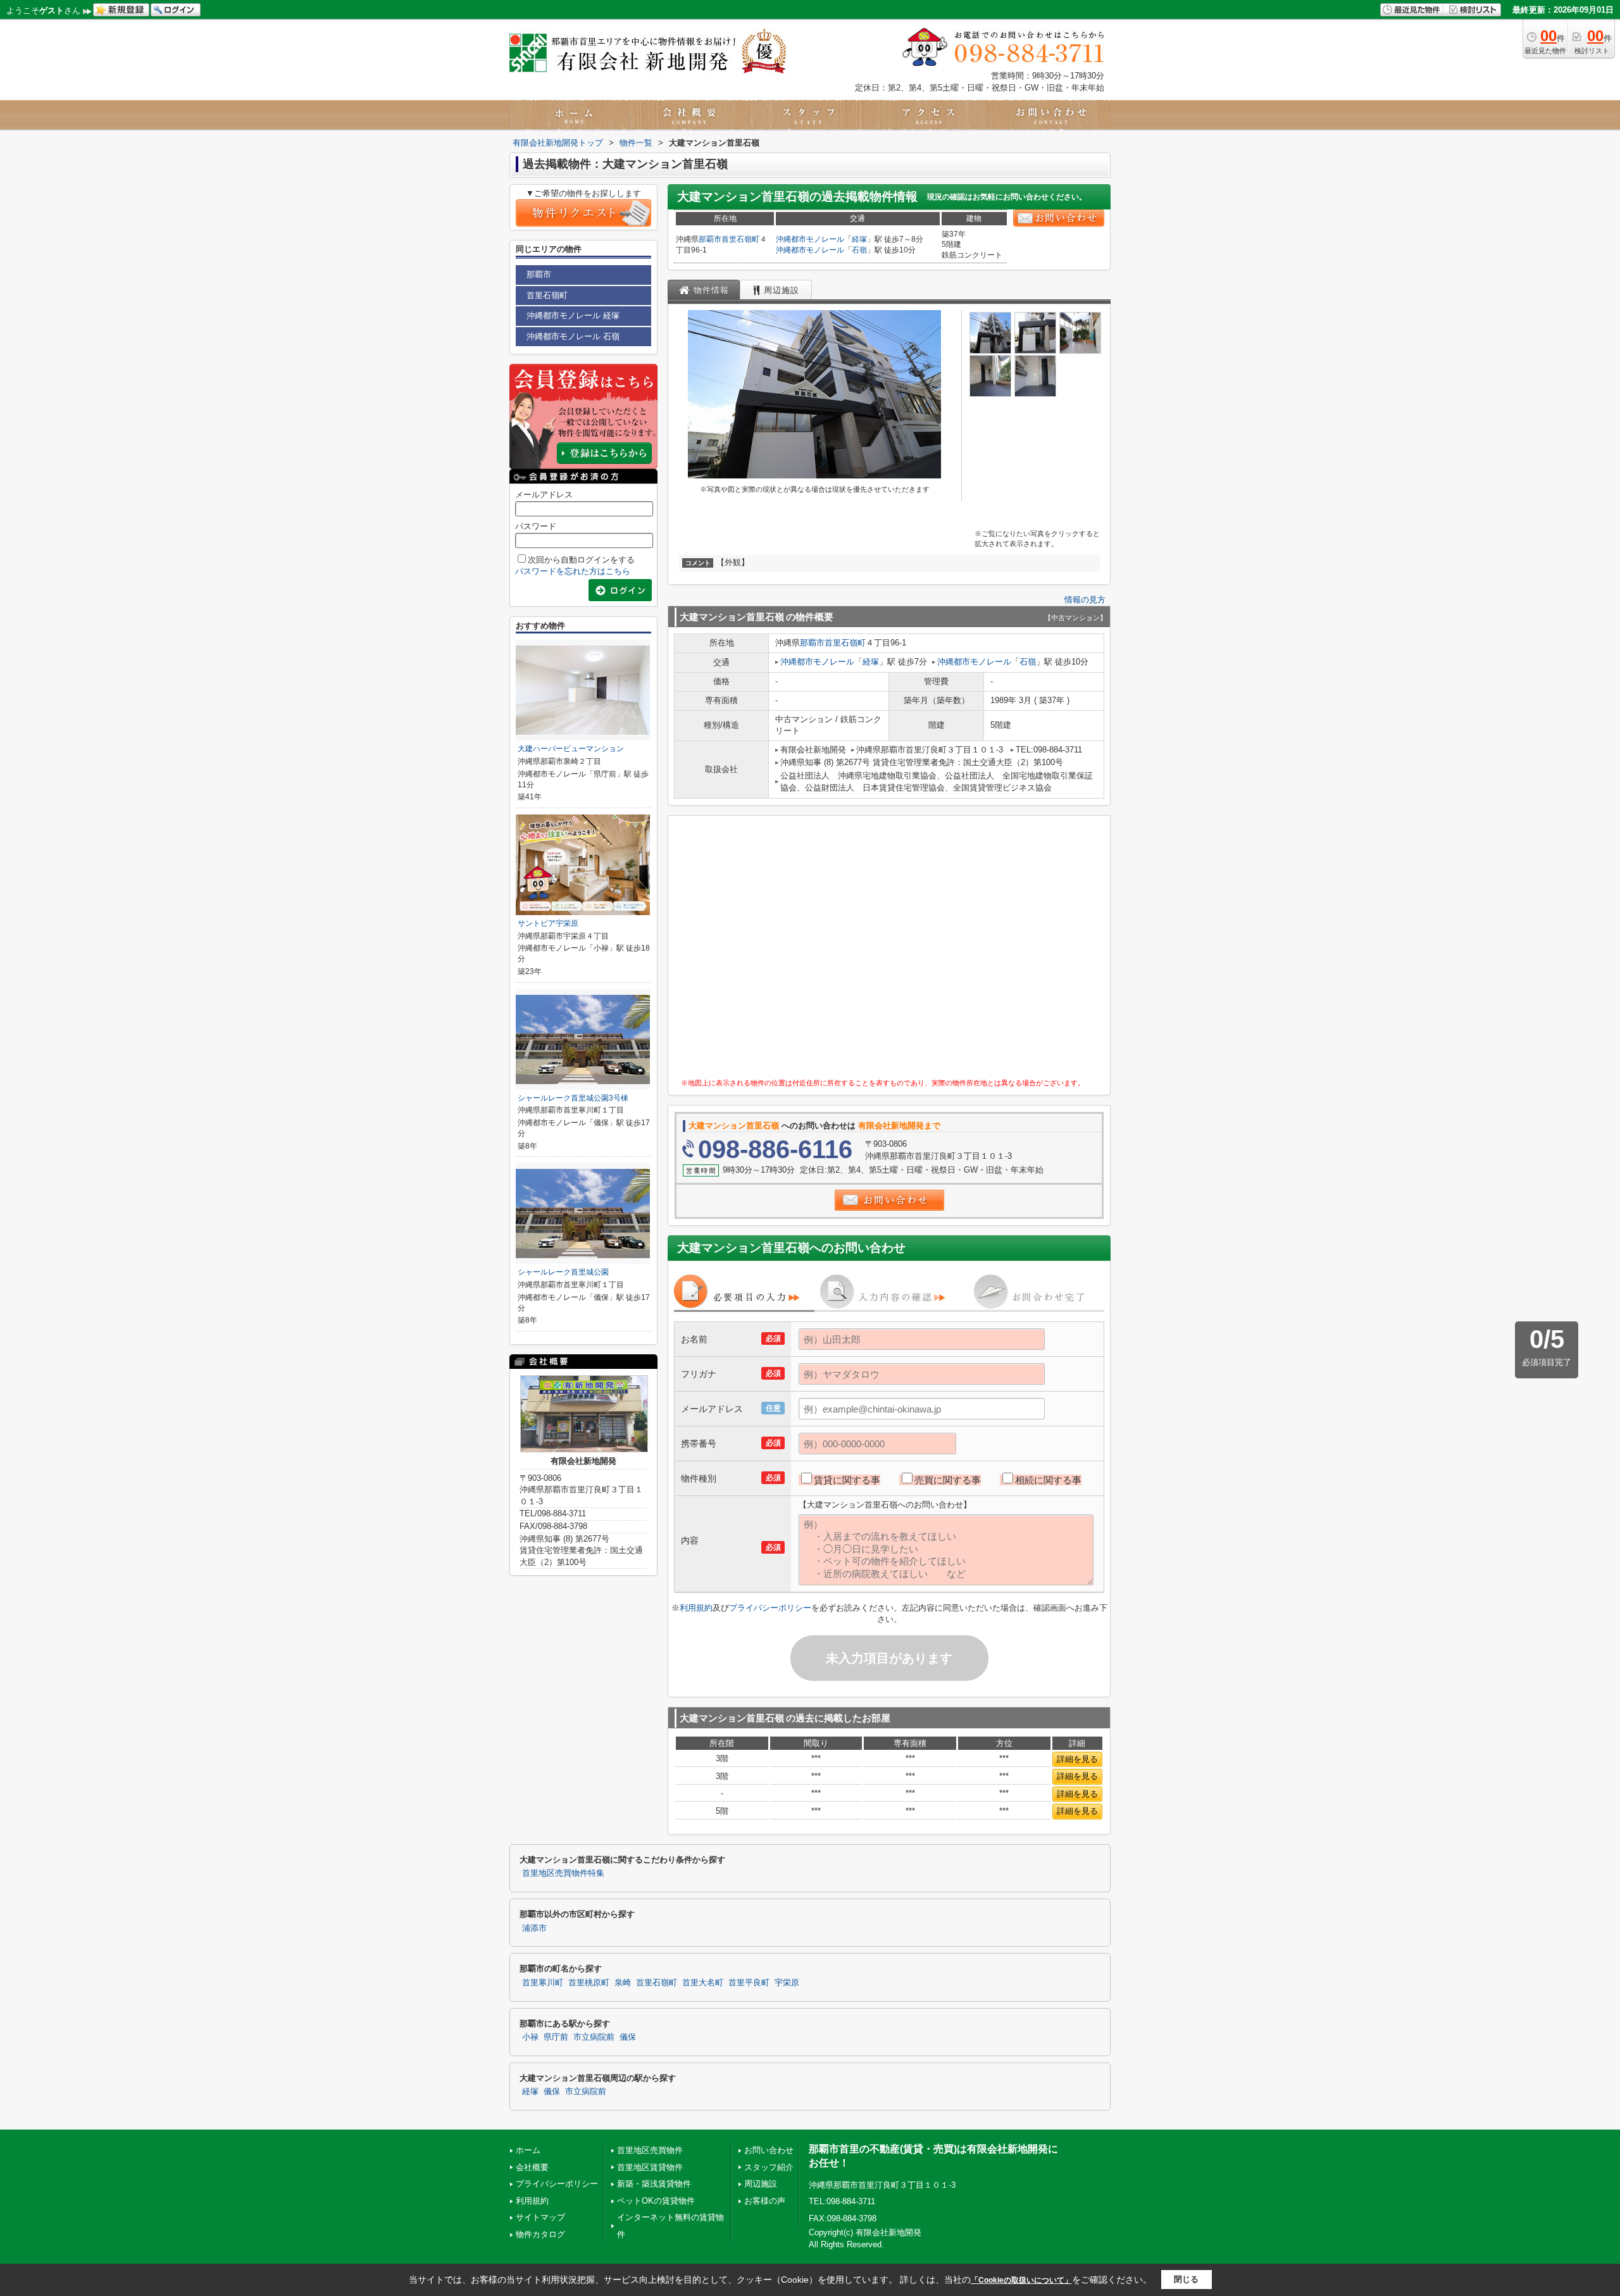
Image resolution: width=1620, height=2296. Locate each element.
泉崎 (623, 1983)
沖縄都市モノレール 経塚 (573, 315)
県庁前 (556, 2037)
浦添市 (534, 1928)
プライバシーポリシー (770, 1608)
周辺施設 (761, 2184)
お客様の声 (765, 2201)
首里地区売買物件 (650, 2150)
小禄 (530, 2037)
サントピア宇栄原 (548, 923)
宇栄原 (787, 1983)
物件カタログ (540, 2234)
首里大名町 (703, 1983)
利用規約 (696, 1608)
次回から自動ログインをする (581, 560)
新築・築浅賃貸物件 (654, 2184)
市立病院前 (594, 2037)
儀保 (628, 2037)
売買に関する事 (948, 1480)
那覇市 (710, 239)
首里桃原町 (589, 1983)
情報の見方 (1085, 600)
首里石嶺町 (740, 239)
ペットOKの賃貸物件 (656, 2201)
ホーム (528, 2150)
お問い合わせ (769, 2150)
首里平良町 (749, 1983)
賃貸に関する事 (847, 1480)
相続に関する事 (1048, 1480)
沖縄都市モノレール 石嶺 (573, 336)
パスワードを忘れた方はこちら (573, 571)
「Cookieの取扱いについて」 (1021, 2280)
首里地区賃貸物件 (650, 2167)
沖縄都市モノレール (810, 239)
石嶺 (859, 250)
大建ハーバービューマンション (571, 749)
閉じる (1186, 2279)
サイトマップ (540, 2217)
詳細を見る (1077, 1759)
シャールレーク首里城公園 (563, 1272)
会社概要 (532, 2167)
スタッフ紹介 (769, 2167)
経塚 (859, 239)
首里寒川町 (543, 1983)
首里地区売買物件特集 (563, 1873)
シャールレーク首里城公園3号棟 (573, 1098)
